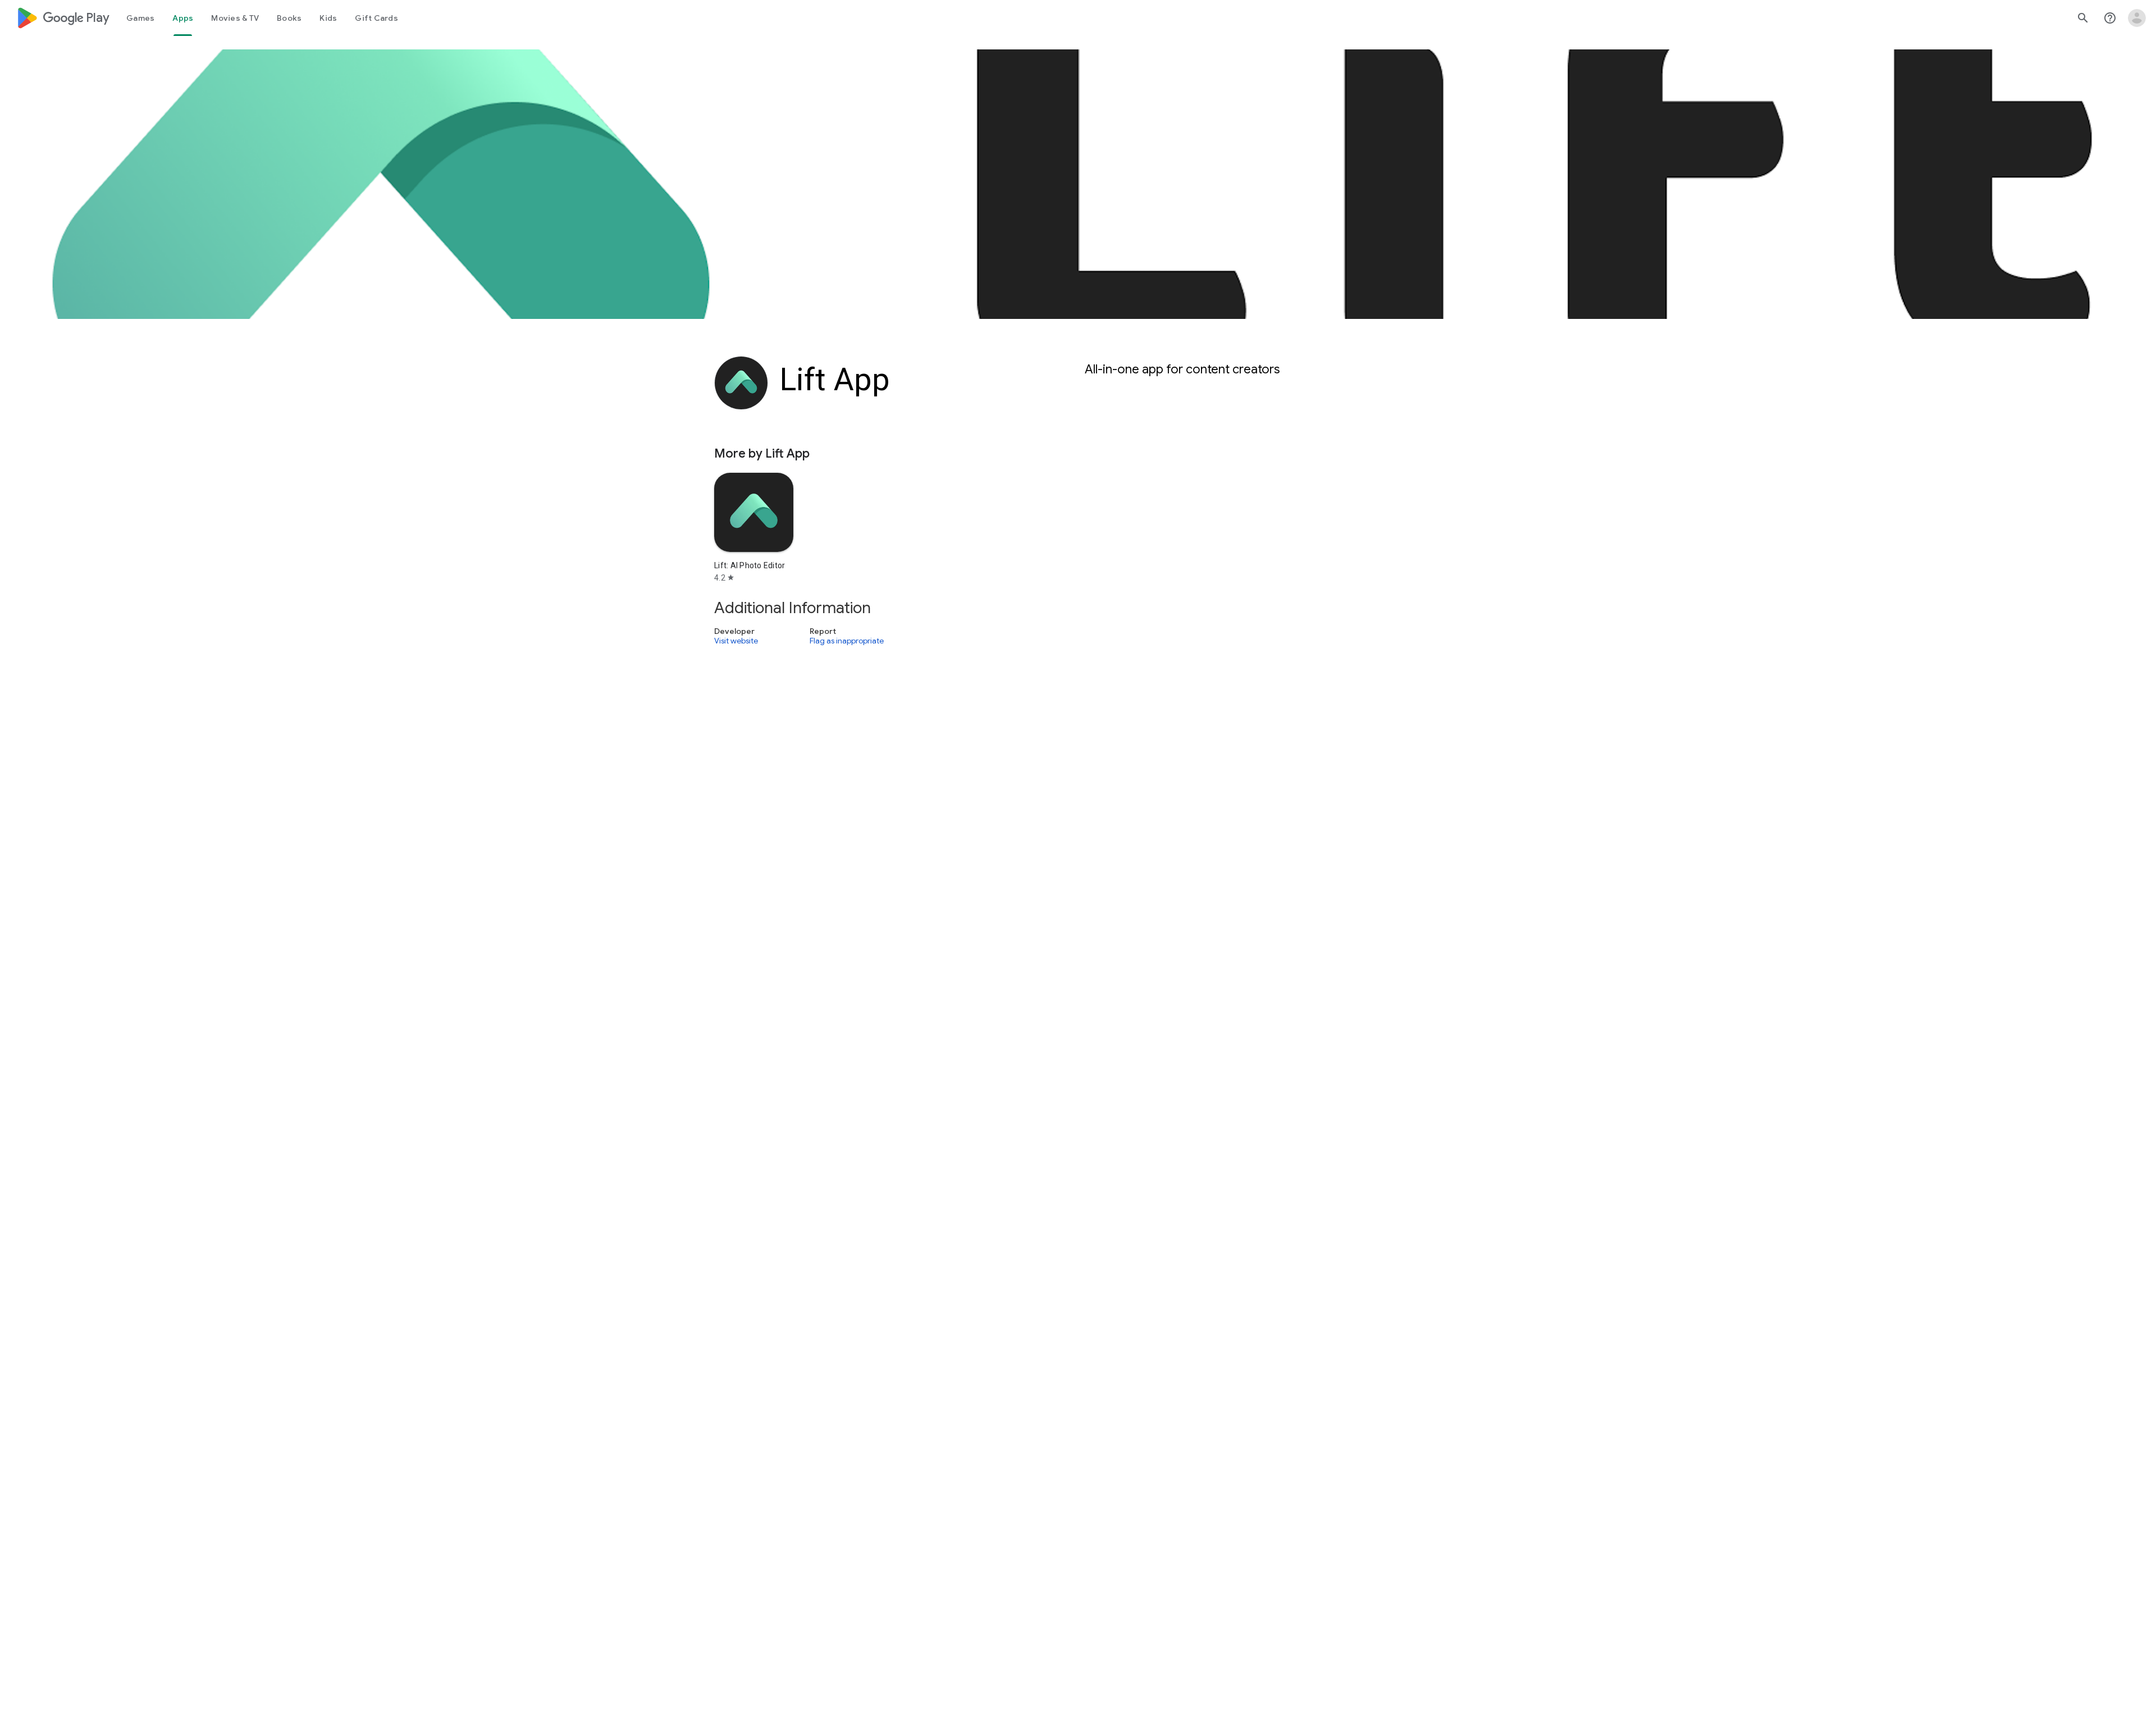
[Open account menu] (2137, 18)
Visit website (736, 641)
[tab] (140, 18)
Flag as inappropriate (847, 641)
